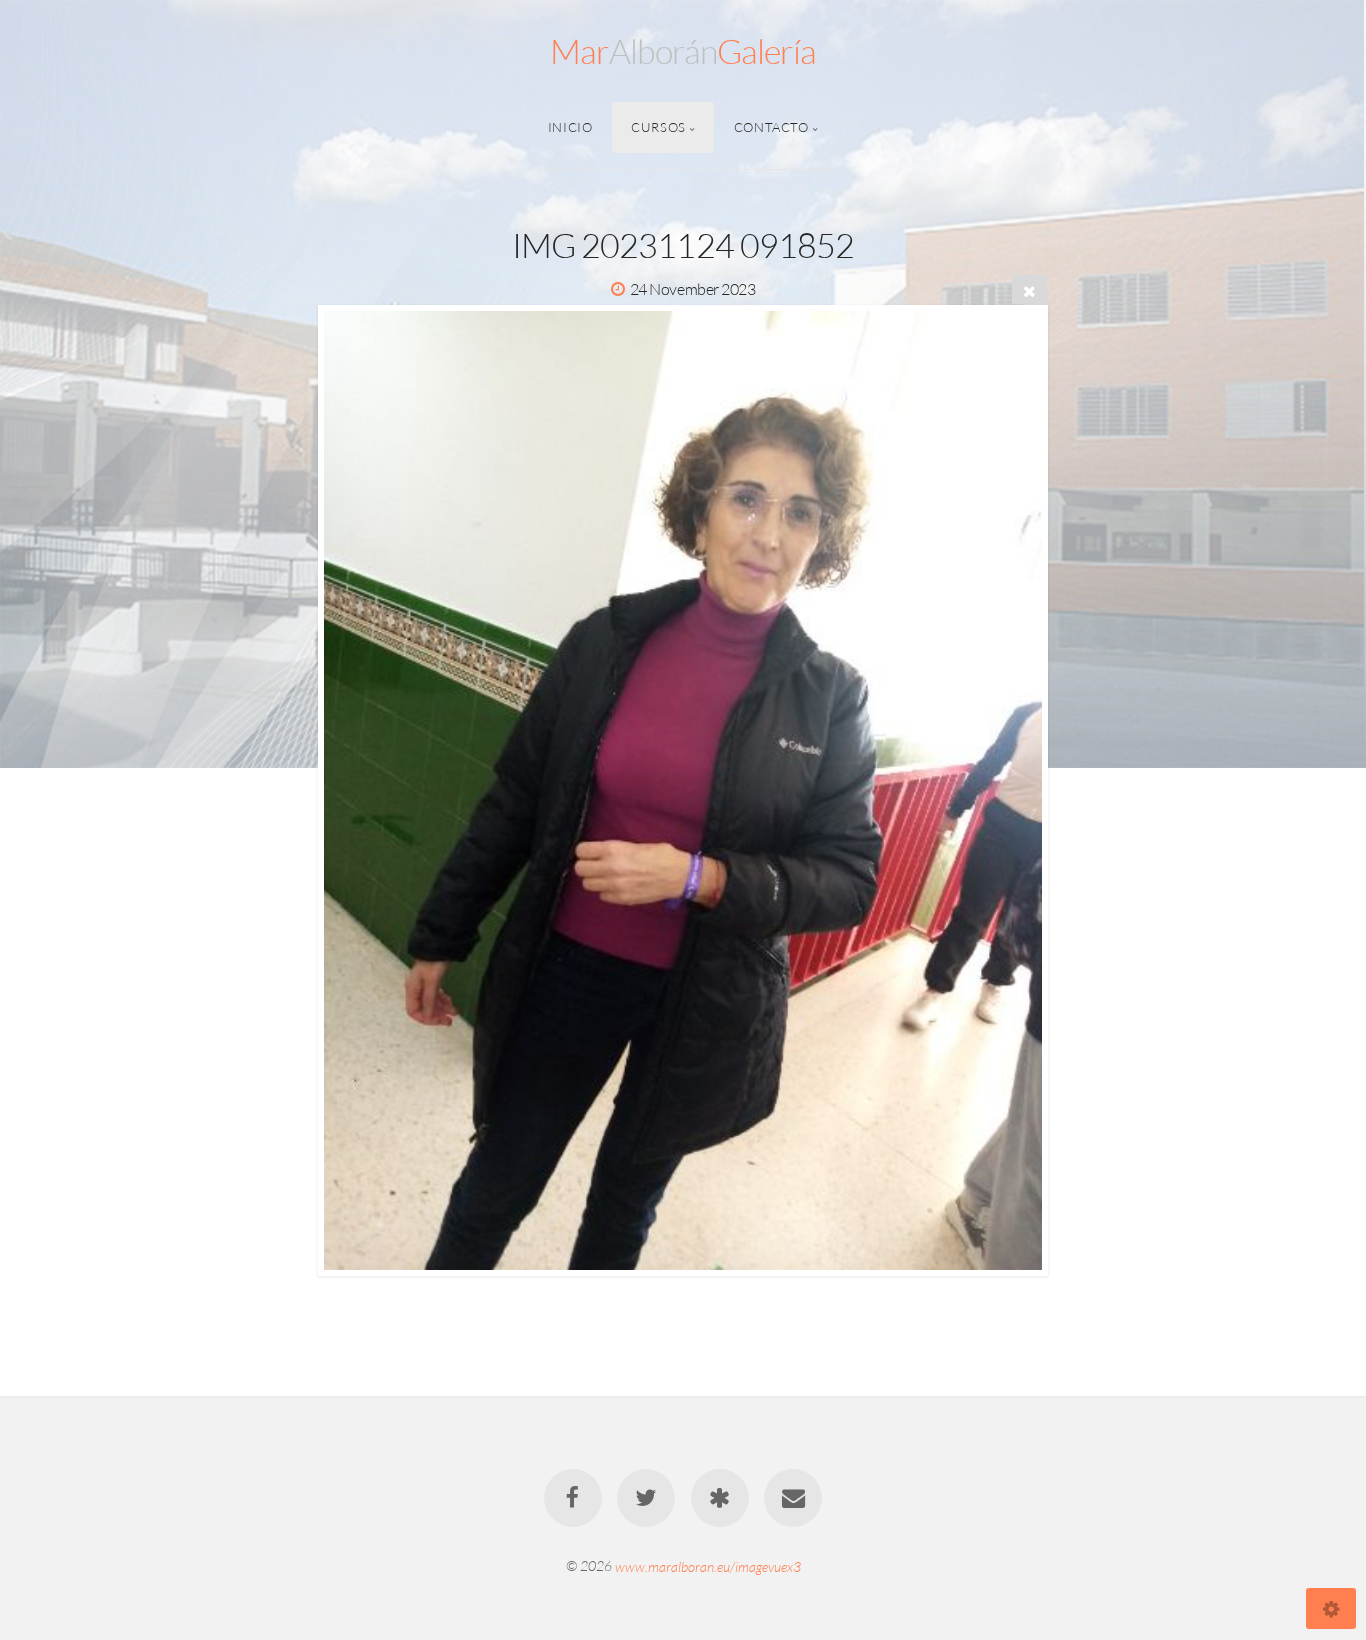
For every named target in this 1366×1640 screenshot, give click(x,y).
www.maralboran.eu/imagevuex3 (708, 1565)
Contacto (771, 127)
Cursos (658, 127)
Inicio (570, 127)
